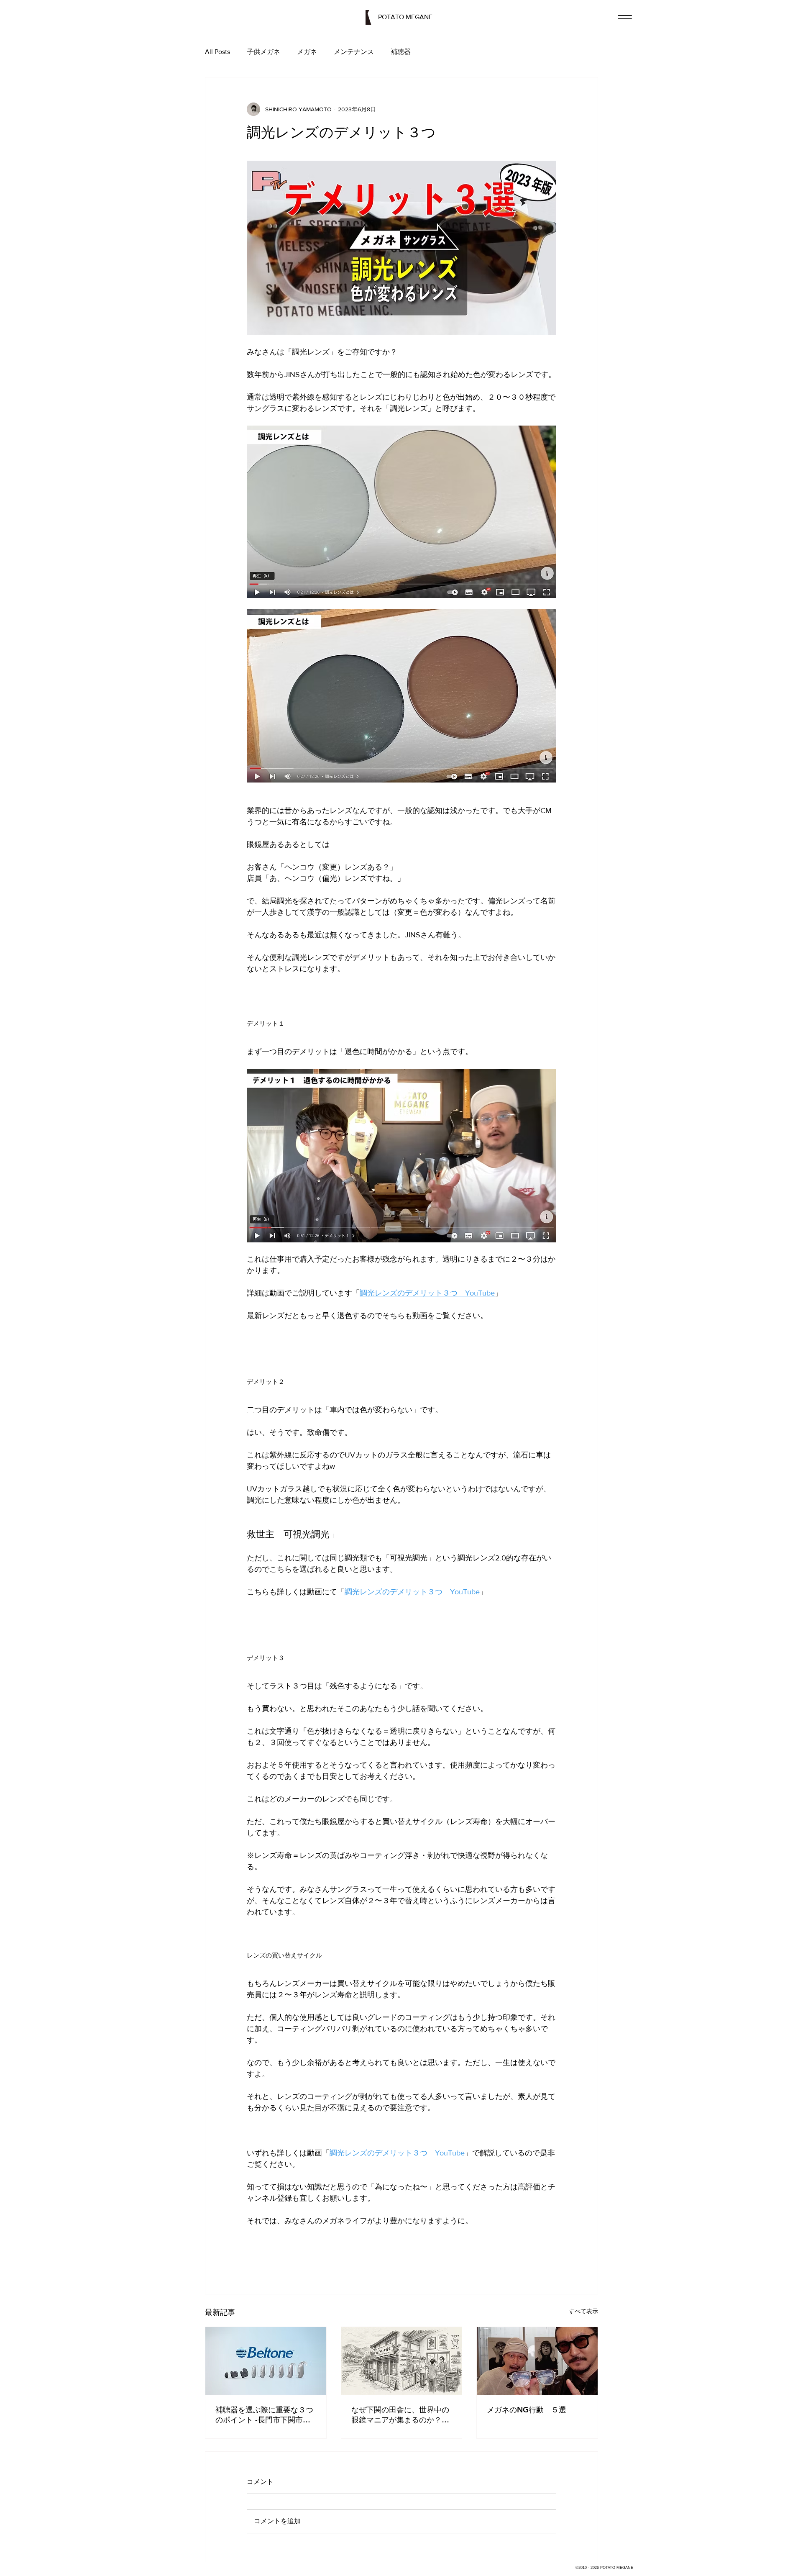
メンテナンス (354, 52)
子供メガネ (263, 52)
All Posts (217, 52)
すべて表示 (583, 2311)
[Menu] (625, 17)
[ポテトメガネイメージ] (402, 2361)
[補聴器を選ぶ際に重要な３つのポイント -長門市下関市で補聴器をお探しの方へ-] (266, 2361)
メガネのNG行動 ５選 (527, 2410)
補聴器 (401, 52)
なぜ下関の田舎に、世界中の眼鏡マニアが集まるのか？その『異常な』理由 (400, 2415)
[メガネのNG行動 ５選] (537, 2361)
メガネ (307, 52)
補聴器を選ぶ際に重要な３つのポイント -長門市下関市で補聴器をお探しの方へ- (264, 2415)
